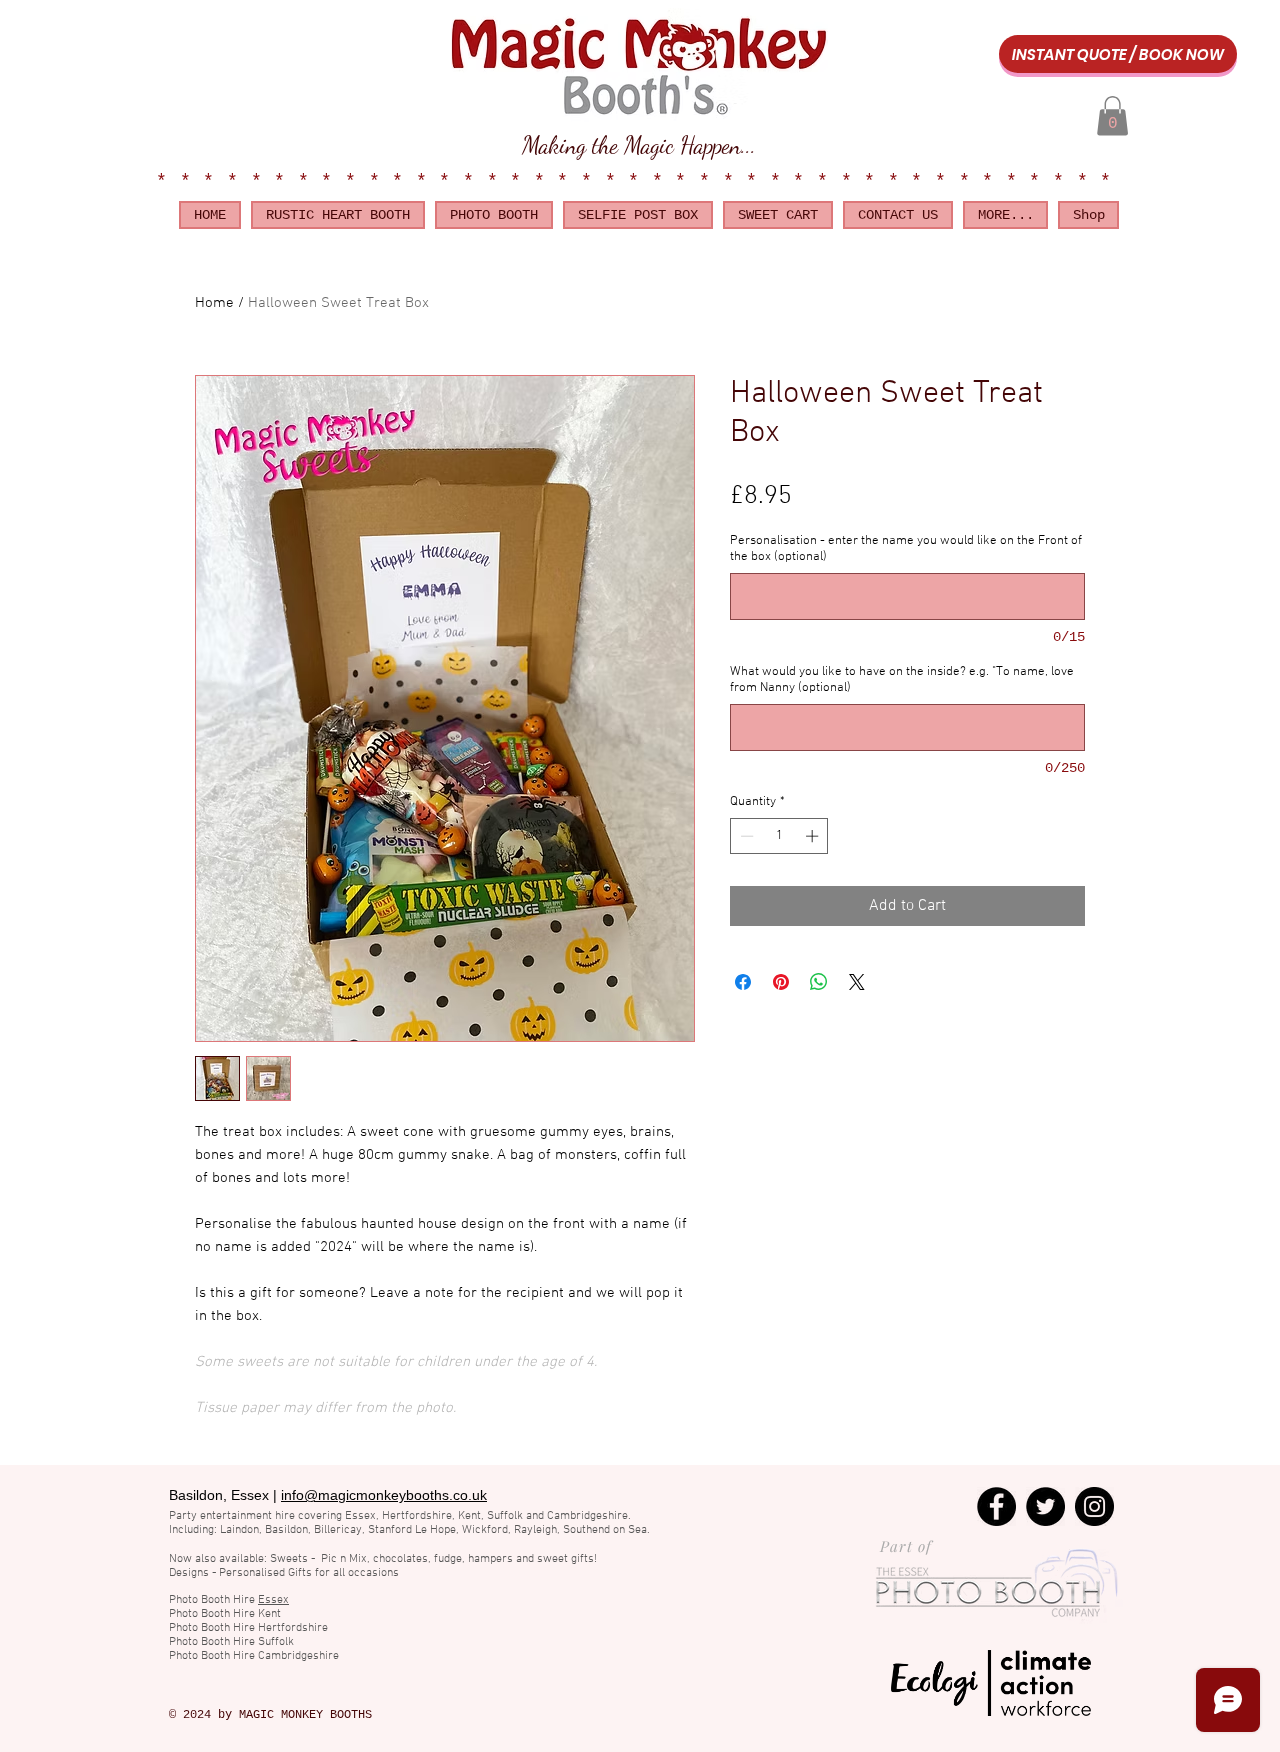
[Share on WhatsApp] (819, 982)
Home (214, 303)
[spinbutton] (779, 836)
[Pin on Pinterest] (781, 982)
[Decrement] (745, 836)
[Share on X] (857, 982)
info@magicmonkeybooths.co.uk (384, 1495)
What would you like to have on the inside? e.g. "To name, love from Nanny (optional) (902, 680)
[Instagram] (1094, 1506)
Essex (273, 1600)
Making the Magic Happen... (639, 145)
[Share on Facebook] (743, 982)
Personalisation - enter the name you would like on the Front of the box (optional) (906, 549)
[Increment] (814, 836)
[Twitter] (1045, 1506)
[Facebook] (996, 1506)
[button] (1112, 115)
